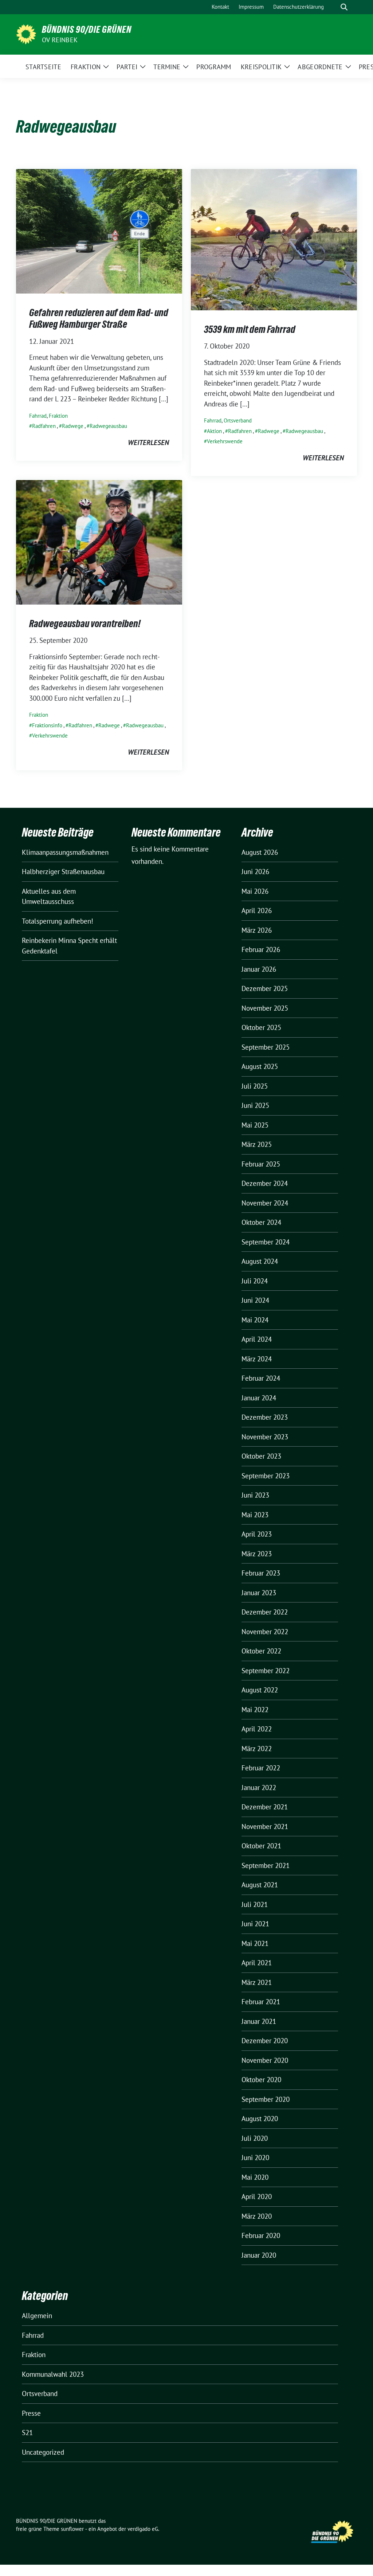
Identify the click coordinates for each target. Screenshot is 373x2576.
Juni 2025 (255, 1105)
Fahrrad (38, 416)
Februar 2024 (261, 1378)
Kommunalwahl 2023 (53, 2374)
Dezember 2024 (265, 1183)
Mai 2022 (255, 1710)
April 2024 (257, 1339)
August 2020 (260, 2119)
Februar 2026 (261, 949)
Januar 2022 (259, 1788)
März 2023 (257, 1554)
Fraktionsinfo (47, 725)
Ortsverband (238, 420)
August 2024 (260, 1261)
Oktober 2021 (261, 1846)
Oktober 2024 (261, 1222)
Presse (31, 2413)
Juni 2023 (255, 1495)
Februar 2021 (261, 2002)
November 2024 (265, 1203)
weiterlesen (148, 443)
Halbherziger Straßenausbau (63, 872)
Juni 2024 (255, 1300)
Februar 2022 (261, 1768)
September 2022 (266, 1671)
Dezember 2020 (265, 2041)
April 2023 (257, 1534)
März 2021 (257, 1982)
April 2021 (257, 1963)
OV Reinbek (60, 40)
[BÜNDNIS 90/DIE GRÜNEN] (26, 34)
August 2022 (260, 1690)
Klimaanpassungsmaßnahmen (65, 852)
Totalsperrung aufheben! (58, 921)
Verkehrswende (225, 441)
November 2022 (265, 1632)
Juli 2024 (255, 1281)
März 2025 (257, 1144)
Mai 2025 (255, 1125)
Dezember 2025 (265, 988)
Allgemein (37, 2316)
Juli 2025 (255, 1086)
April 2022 (257, 1729)
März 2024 (257, 1359)
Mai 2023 (255, 1515)
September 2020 (266, 2099)
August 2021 (260, 1885)
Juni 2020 (255, 2158)
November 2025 (265, 1008)
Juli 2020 (255, 2138)
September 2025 (266, 1047)
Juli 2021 (255, 1904)
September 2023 (266, 1476)
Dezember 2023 (265, 1417)
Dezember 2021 (265, 1807)
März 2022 (257, 1749)
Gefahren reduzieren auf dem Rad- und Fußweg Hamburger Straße (99, 318)
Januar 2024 (259, 1398)
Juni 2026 (255, 872)
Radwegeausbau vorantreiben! (85, 624)
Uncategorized (43, 2452)
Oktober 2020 (261, 2080)
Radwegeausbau (108, 426)
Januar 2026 (259, 969)
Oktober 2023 (261, 1456)
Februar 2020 (261, 2235)
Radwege (73, 426)
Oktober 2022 (261, 1651)
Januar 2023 (259, 1593)
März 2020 (257, 2216)
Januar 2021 (259, 2021)
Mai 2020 (255, 2177)
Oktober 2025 (261, 1027)
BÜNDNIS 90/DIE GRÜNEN (87, 30)
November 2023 (265, 1437)
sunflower (72, 2529)
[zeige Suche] (344, 7)
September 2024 (266, 1242)
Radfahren (44, 426)
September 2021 (266, 1865)
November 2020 (265, 2060)
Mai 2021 (255, 1943)
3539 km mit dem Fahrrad (250, 329)
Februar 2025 (261, 1164)
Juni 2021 (255, 1924)
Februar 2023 (261, 1573)
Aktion (214, 431)
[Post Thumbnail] (99, 231)
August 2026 (260, 852)
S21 (27, 2433)
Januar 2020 (259, 2255)
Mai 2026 (255, 891)
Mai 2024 (255, 1320)
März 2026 (257, 930)
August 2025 (260, 1066)
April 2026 (257, 911)
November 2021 (265, 1826)
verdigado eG (143, 2529)
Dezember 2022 (265, 1612)
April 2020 (257, 2197)
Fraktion (58, 416)
